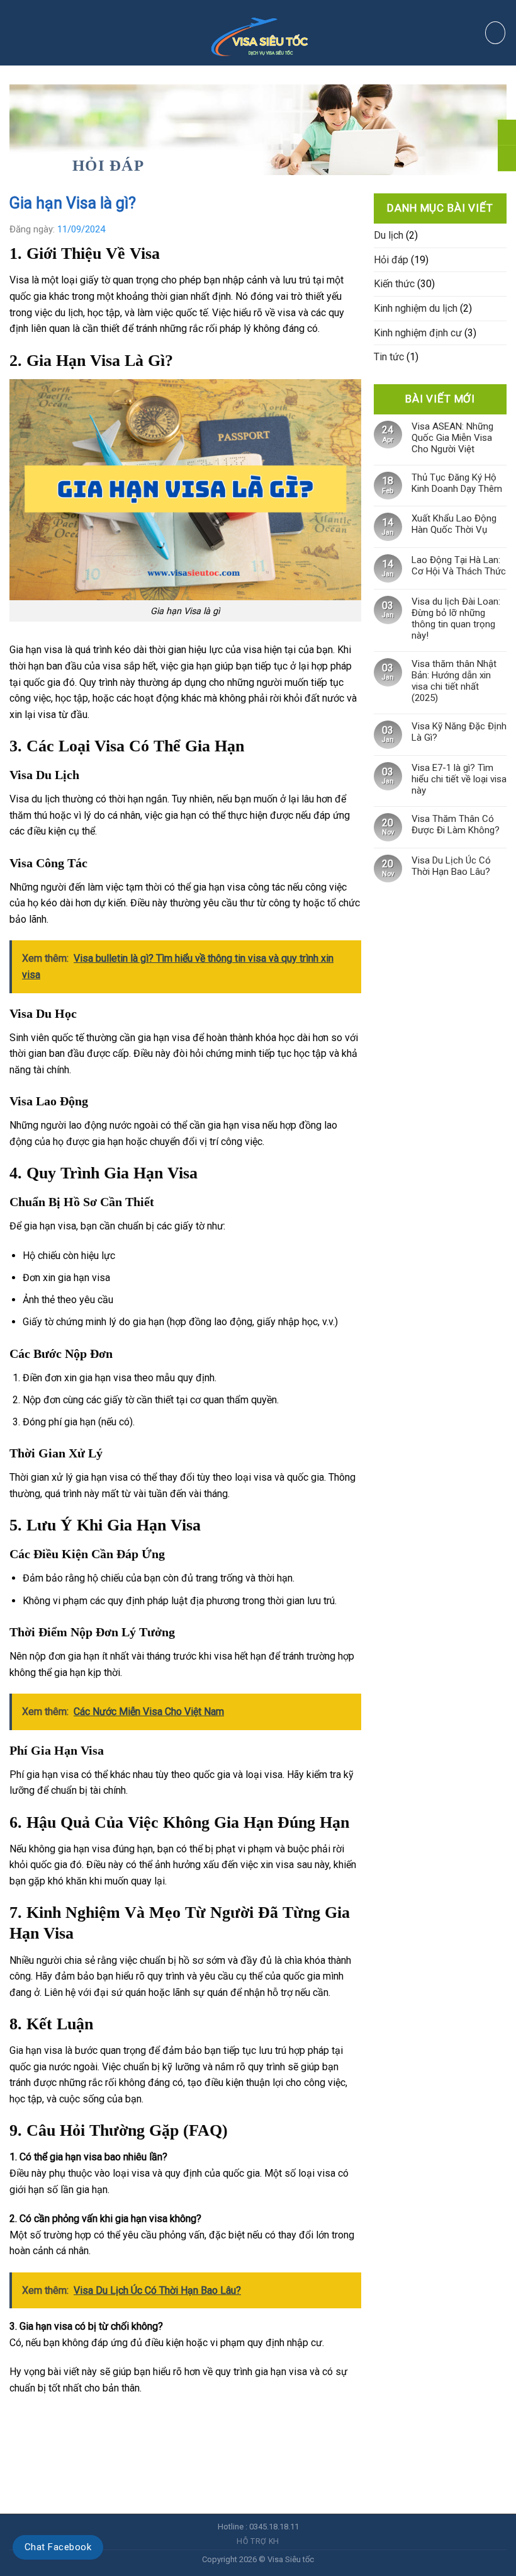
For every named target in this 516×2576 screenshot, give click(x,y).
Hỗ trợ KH (258, 2541)
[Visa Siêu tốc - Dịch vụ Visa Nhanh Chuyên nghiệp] (258, 32)
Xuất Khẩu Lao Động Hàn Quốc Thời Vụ (454, 524)
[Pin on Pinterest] (88, 2419)
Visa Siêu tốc (291, 2559)
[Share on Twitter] (42, 2419)
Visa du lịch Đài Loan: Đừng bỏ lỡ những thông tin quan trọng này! (456, 618)
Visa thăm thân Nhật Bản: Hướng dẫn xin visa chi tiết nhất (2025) (454, 681)
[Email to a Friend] (65, 2419)
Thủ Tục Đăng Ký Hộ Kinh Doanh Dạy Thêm (457, 483)
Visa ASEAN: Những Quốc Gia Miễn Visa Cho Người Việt (452, 438)
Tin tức (389, 357)
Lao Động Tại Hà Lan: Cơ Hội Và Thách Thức (459, 566)
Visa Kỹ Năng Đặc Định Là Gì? (459, 732)
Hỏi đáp (108, 165)
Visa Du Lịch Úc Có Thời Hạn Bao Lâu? (451, 866)
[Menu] (34, 33)
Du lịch (389, 235)
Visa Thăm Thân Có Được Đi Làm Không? (456, 824)
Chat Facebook (58, 2547)
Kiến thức (394, 284)
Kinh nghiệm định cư (418, 333)
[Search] (495, 33)
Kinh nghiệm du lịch (416, 308)
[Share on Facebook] (20, 2419)
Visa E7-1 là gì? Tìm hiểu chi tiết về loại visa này (459, 779)
